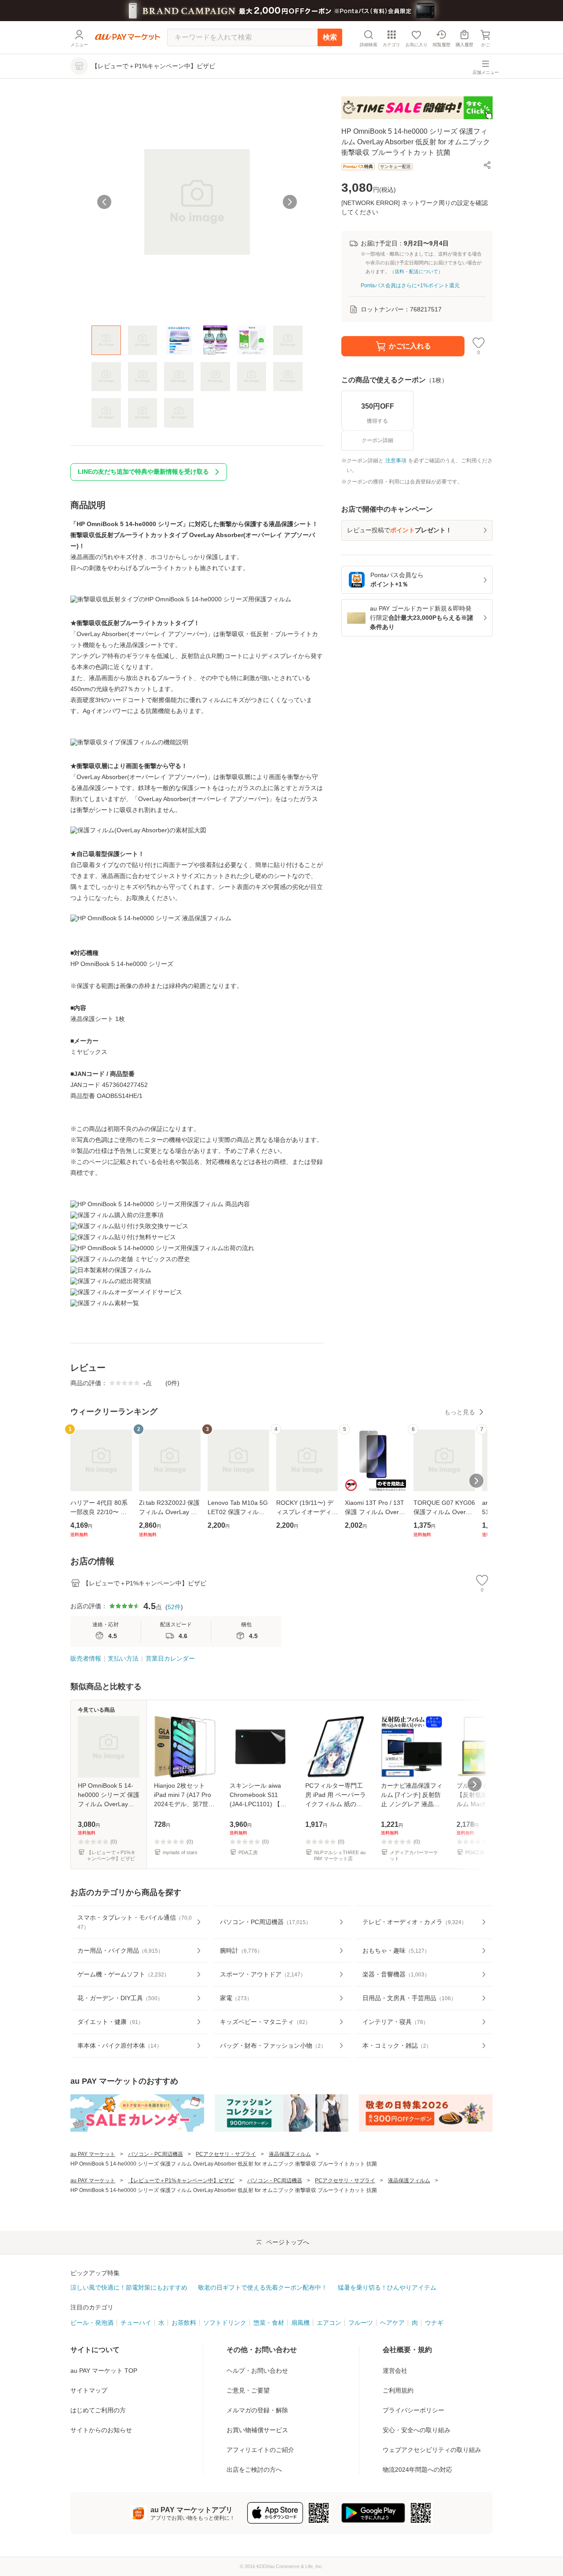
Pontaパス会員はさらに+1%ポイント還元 (410, 285)
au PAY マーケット (93, 2154)
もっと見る (460, 1412)
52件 (174, 1607)
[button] (487, 165)
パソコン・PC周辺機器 (155, 2154)
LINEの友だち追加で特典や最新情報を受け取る (143, 472)
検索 (330, 37)
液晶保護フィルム (290, 2154)
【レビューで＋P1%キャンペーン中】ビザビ (181, 2181)
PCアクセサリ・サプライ (226, 2154)
